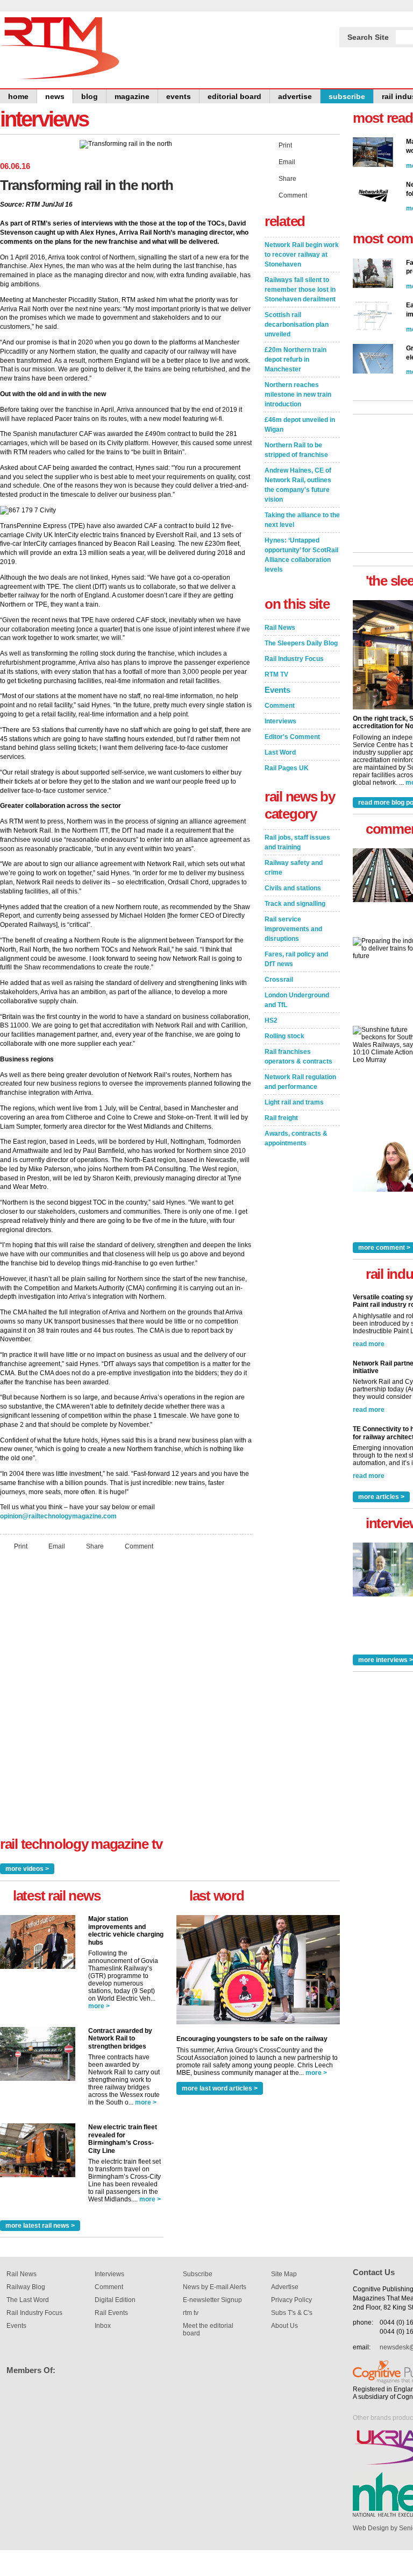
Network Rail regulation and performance (300, 1082)
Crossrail (279, 980)
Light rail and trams (294, 1102)
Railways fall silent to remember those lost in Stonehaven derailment (300, 290)
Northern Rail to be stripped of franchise (296, 450)
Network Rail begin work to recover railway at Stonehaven (302, 255)
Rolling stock (284, 1036)
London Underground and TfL (297, 1000)
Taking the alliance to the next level (302, 520)
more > (99, 2006)
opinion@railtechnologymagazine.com (58, 1516)
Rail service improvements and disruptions (293, 929)
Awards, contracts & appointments (296, 1138)
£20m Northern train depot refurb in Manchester (295, 360)
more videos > (27, 1869)
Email (57, 1546)
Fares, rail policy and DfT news (296, 959)
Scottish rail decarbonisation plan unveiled (297, 325)
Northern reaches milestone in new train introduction (298, 395)
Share (95, 1546)
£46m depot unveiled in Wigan (300, 425)
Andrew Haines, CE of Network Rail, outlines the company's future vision (298, 485)
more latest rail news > (40, 2226)
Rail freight (281, 1118)
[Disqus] (126, 1701)
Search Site (368, 37)
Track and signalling (295, 904)
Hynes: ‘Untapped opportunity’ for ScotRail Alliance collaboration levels (301, 555)
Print (21, 1546)
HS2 (271, 1020)
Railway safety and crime (294, 868)
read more (369, 1344)
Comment (139, 1546)
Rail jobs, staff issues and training (297, 842)
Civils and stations (293, 888)
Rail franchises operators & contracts (298, 1057)
